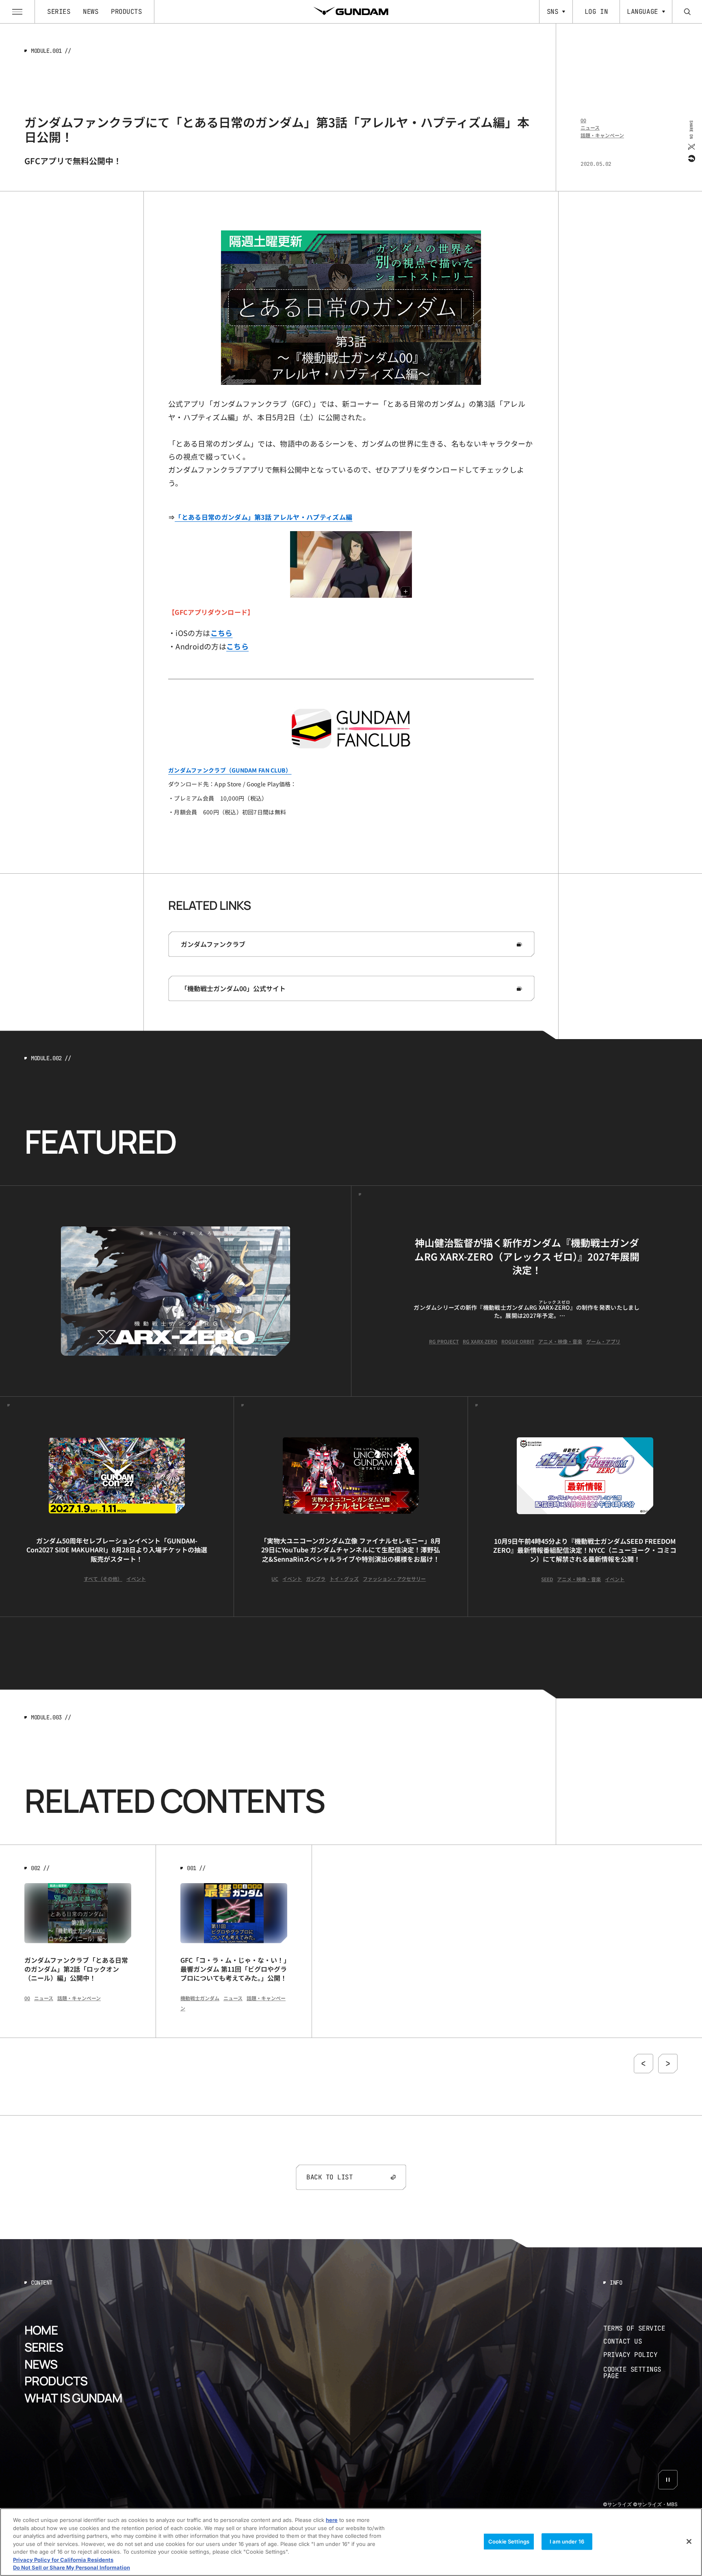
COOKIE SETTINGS (641, 2373)
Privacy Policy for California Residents (63, 2560)
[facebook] (691, 158)
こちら (237, 646)
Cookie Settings (509, 2541)
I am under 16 (567, 2541)
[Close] (689, 2541)
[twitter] (691, 146)
